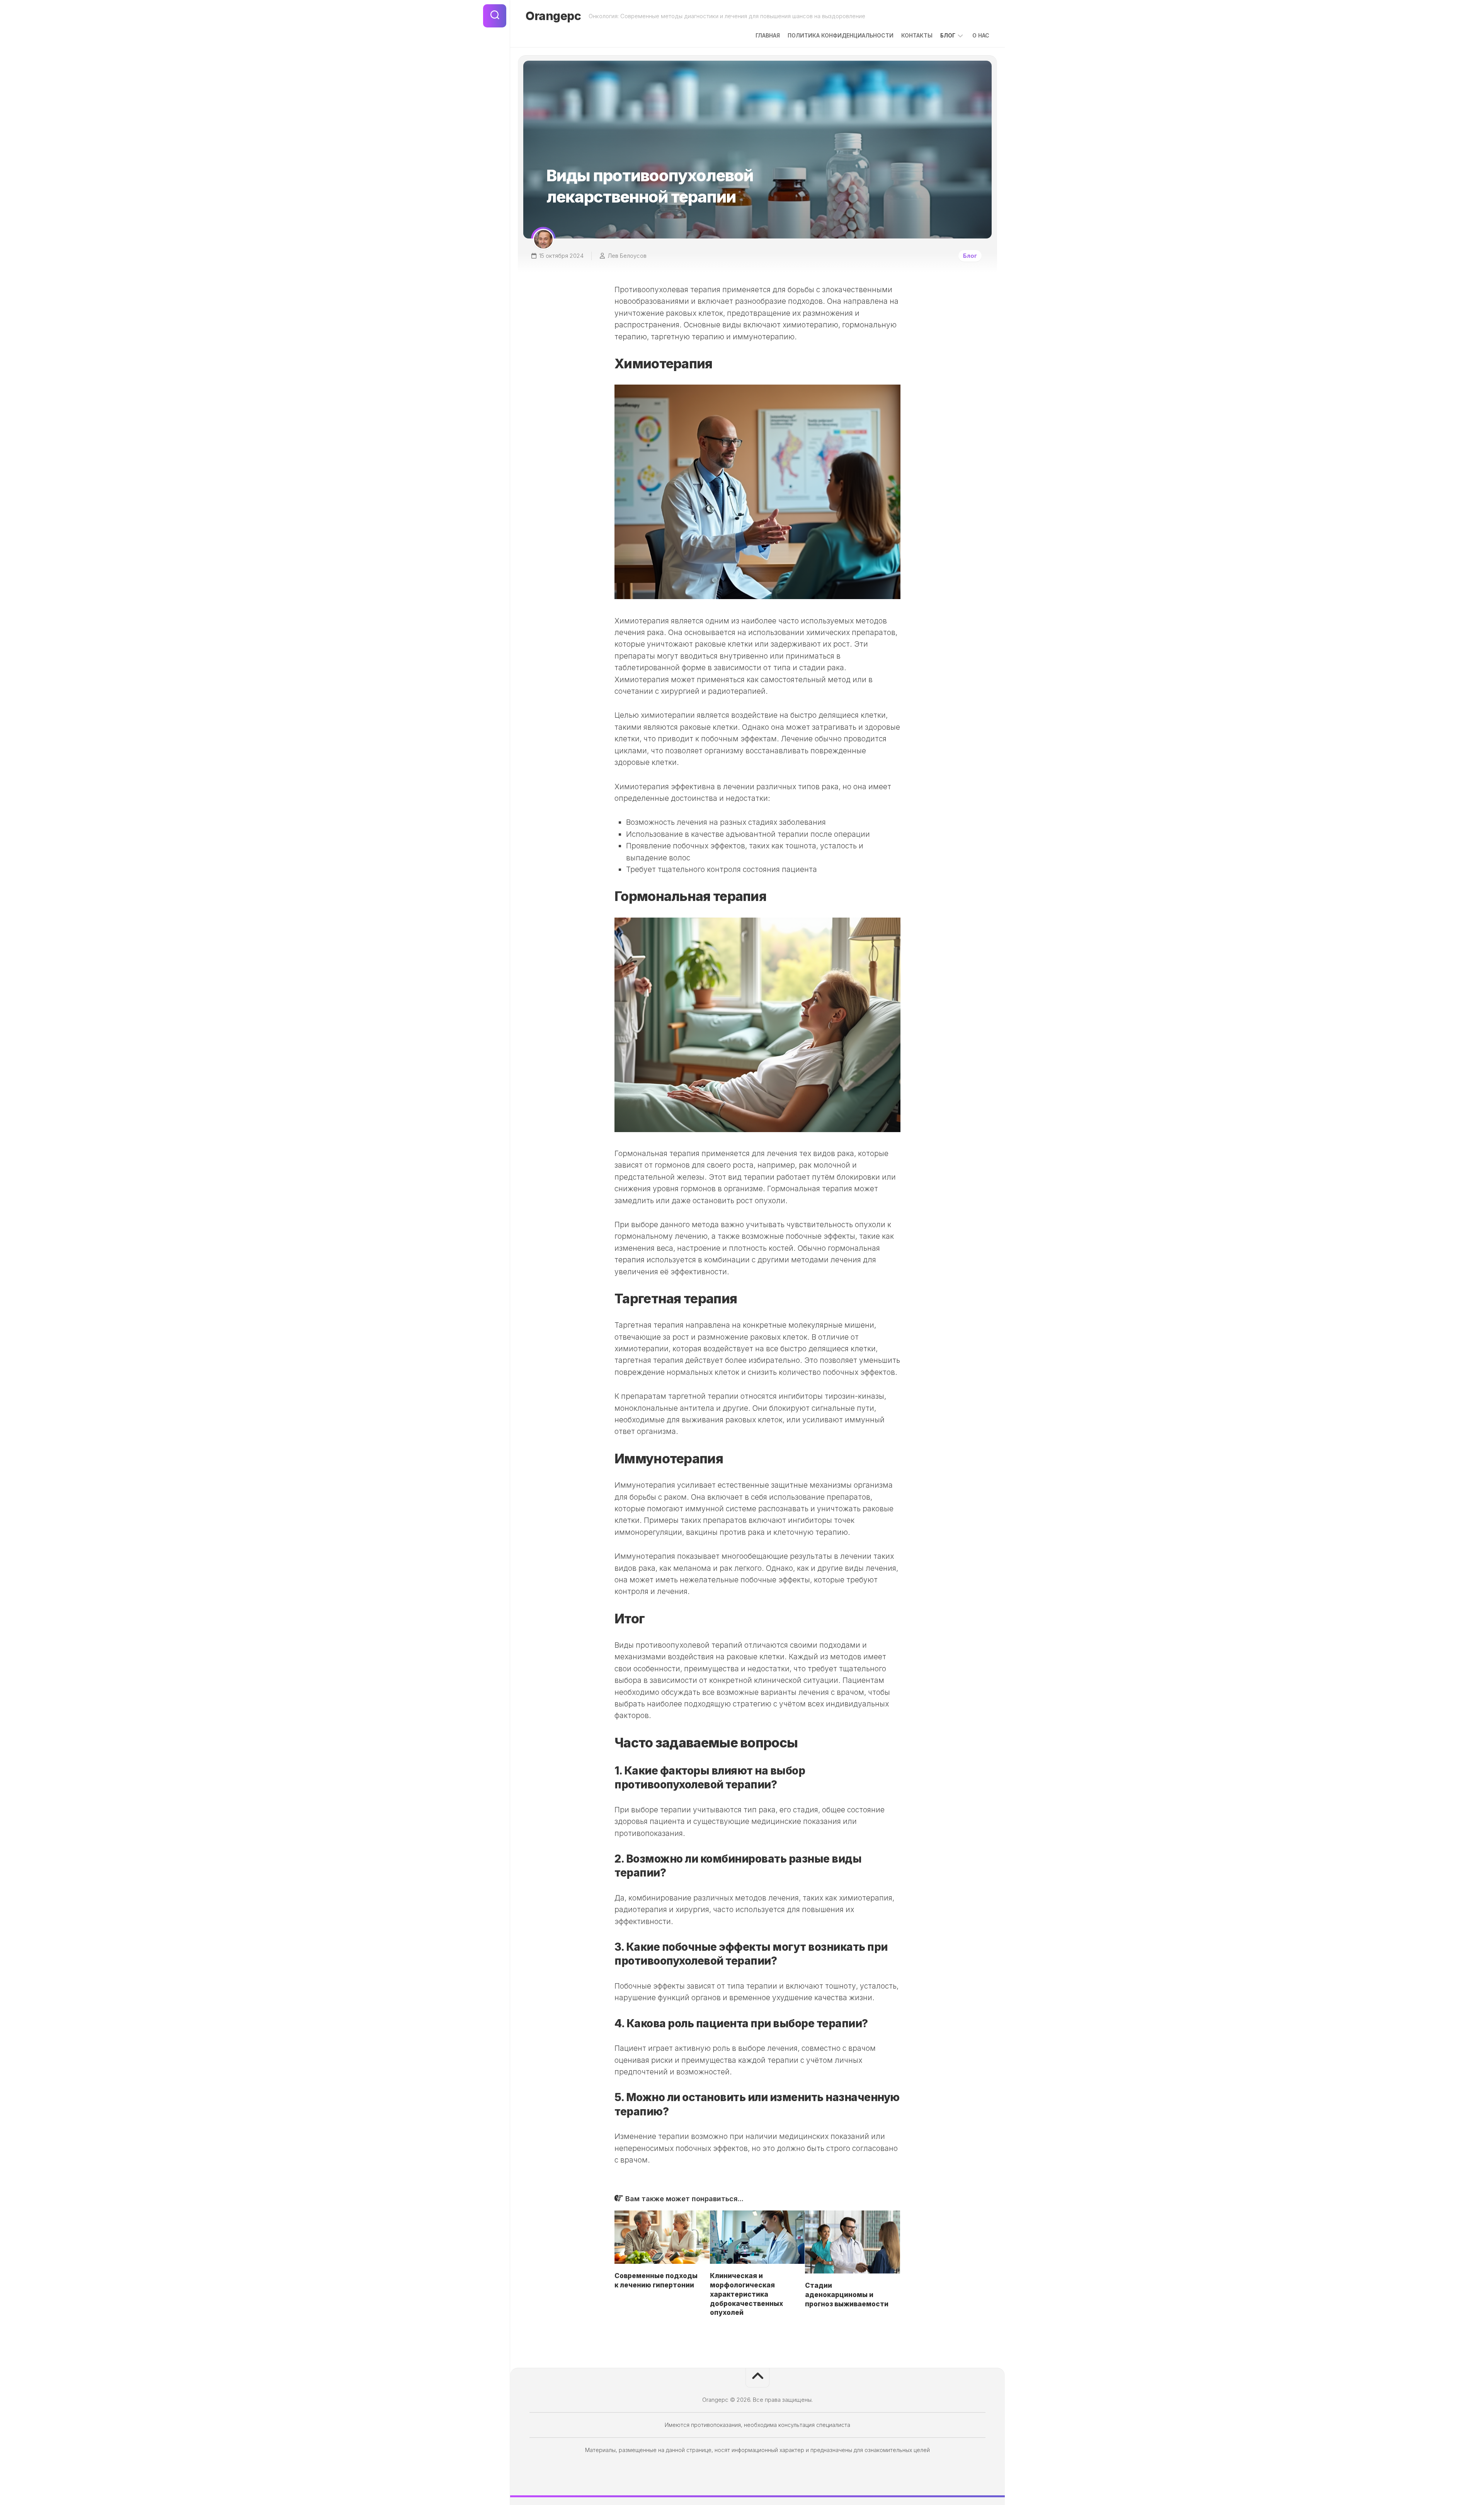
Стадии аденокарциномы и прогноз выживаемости (847, 2295)
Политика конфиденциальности (841, 35)
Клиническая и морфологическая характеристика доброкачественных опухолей (746, 2294)
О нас (981, 35)
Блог (948, 35)
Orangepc (553, 16)
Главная (768, 35)
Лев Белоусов (627, 256)
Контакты (917, 35)
